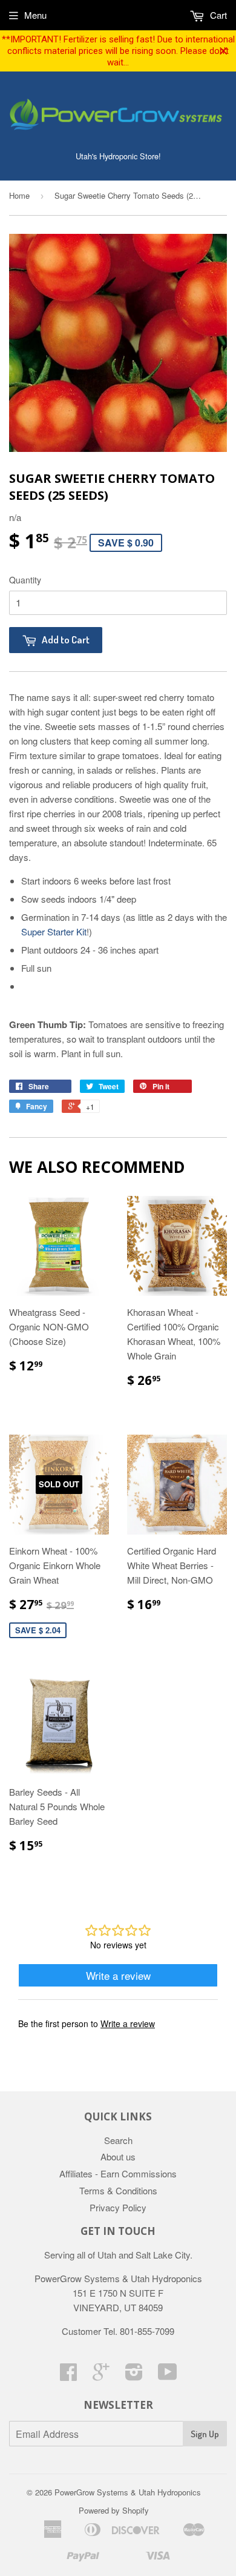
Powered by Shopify (114, 2510)
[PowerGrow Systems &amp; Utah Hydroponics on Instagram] (134, 2375)
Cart (217, 15)
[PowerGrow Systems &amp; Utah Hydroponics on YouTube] (168, 2375)
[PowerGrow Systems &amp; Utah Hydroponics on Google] (101, 2375)
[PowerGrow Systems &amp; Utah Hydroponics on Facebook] (68, 2375)
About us (118, 2156)
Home (19, 195)
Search (118, 2140)
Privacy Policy (118, 2207)
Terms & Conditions (118, 2190)
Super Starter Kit (54, 931)
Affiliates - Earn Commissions (118, 2173)
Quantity (25, 580)
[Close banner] (224, 51)
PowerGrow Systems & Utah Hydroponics (128, 2492)
